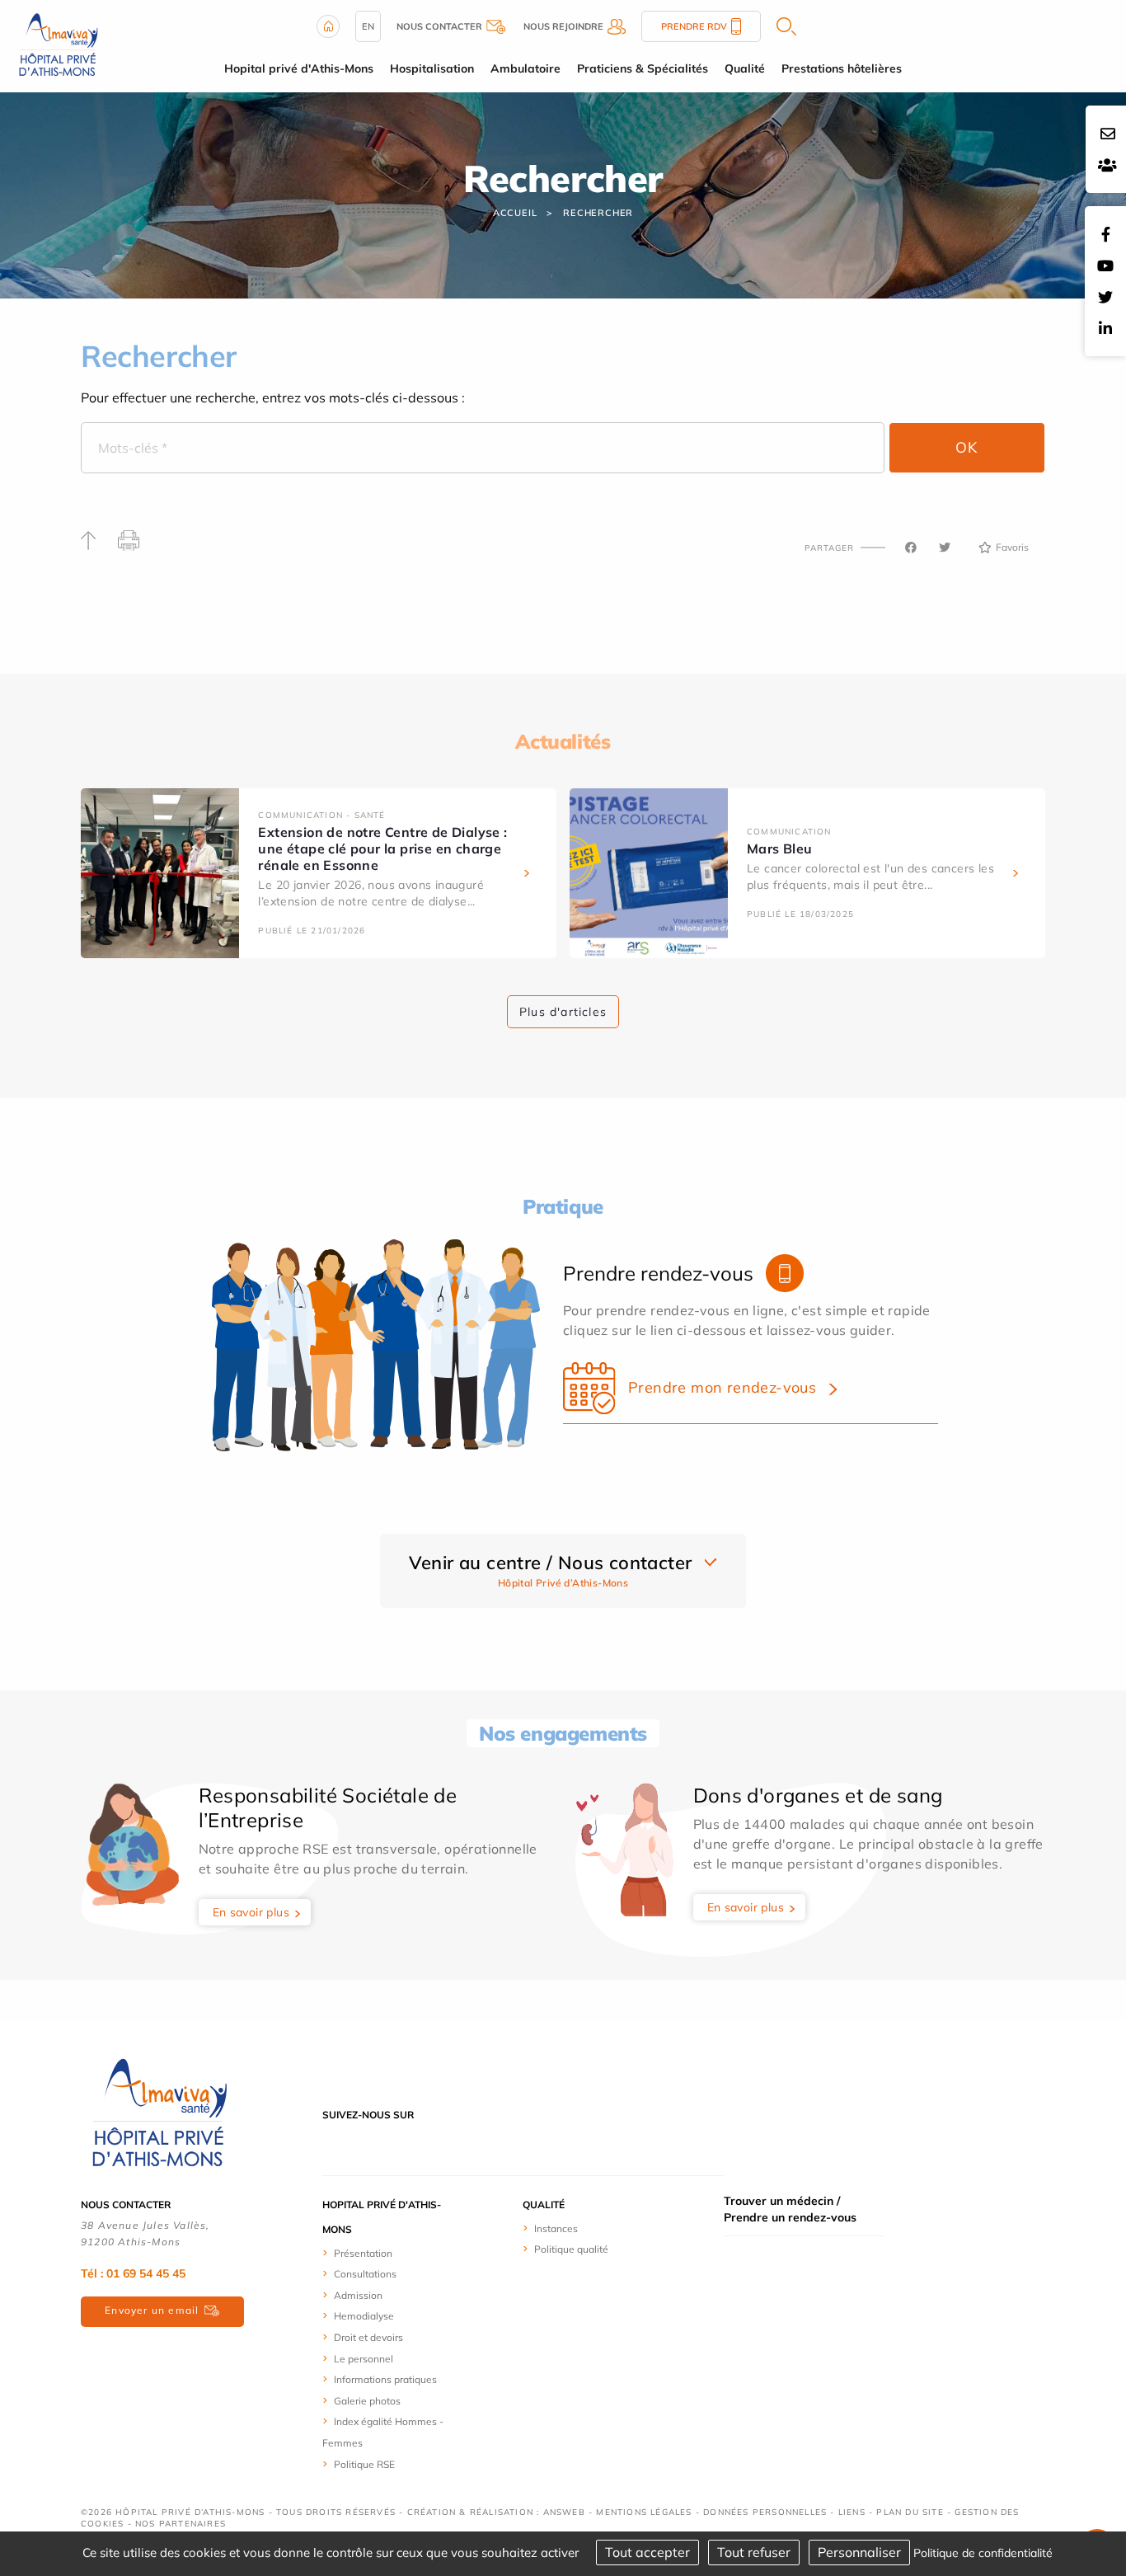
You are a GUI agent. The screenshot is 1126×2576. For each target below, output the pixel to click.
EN (368, 26)
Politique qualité (571, 2249)
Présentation (363, 2253)
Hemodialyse (364, 2316)
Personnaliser (859, 2552)
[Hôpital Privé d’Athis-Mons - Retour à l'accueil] (58, 45)
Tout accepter (647, 2552)
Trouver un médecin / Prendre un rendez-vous (790, 2209)
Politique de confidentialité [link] (983, 2553)
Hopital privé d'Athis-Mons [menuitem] (299, 68)
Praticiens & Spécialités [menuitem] (643, 68)
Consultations (365, 2274)
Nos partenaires (181, 2524)
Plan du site (910, 2512)
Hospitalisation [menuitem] (432, 68)
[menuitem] (384, 2253)
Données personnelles (765, 2512)
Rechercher (598, 213)
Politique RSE (364, 2464)
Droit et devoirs (368, 2337)
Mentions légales (644, 2512)
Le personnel (364, 2359)
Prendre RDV (694, 26)
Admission (358, 2295)
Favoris (1012, 547)
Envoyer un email (152, 2310)
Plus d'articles (563, 1012)
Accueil (515, 213)
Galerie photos (367, 2401)
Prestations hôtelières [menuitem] (842, 68)
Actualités (563, 741)
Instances (556, 2228)
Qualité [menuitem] (745, 68)
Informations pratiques (385, 2379)
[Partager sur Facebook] (911, 548)
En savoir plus (251, 1912)
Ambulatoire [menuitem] (525, 68)
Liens (852, 2512)
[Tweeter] (945, 548)
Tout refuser (754, 2552)
